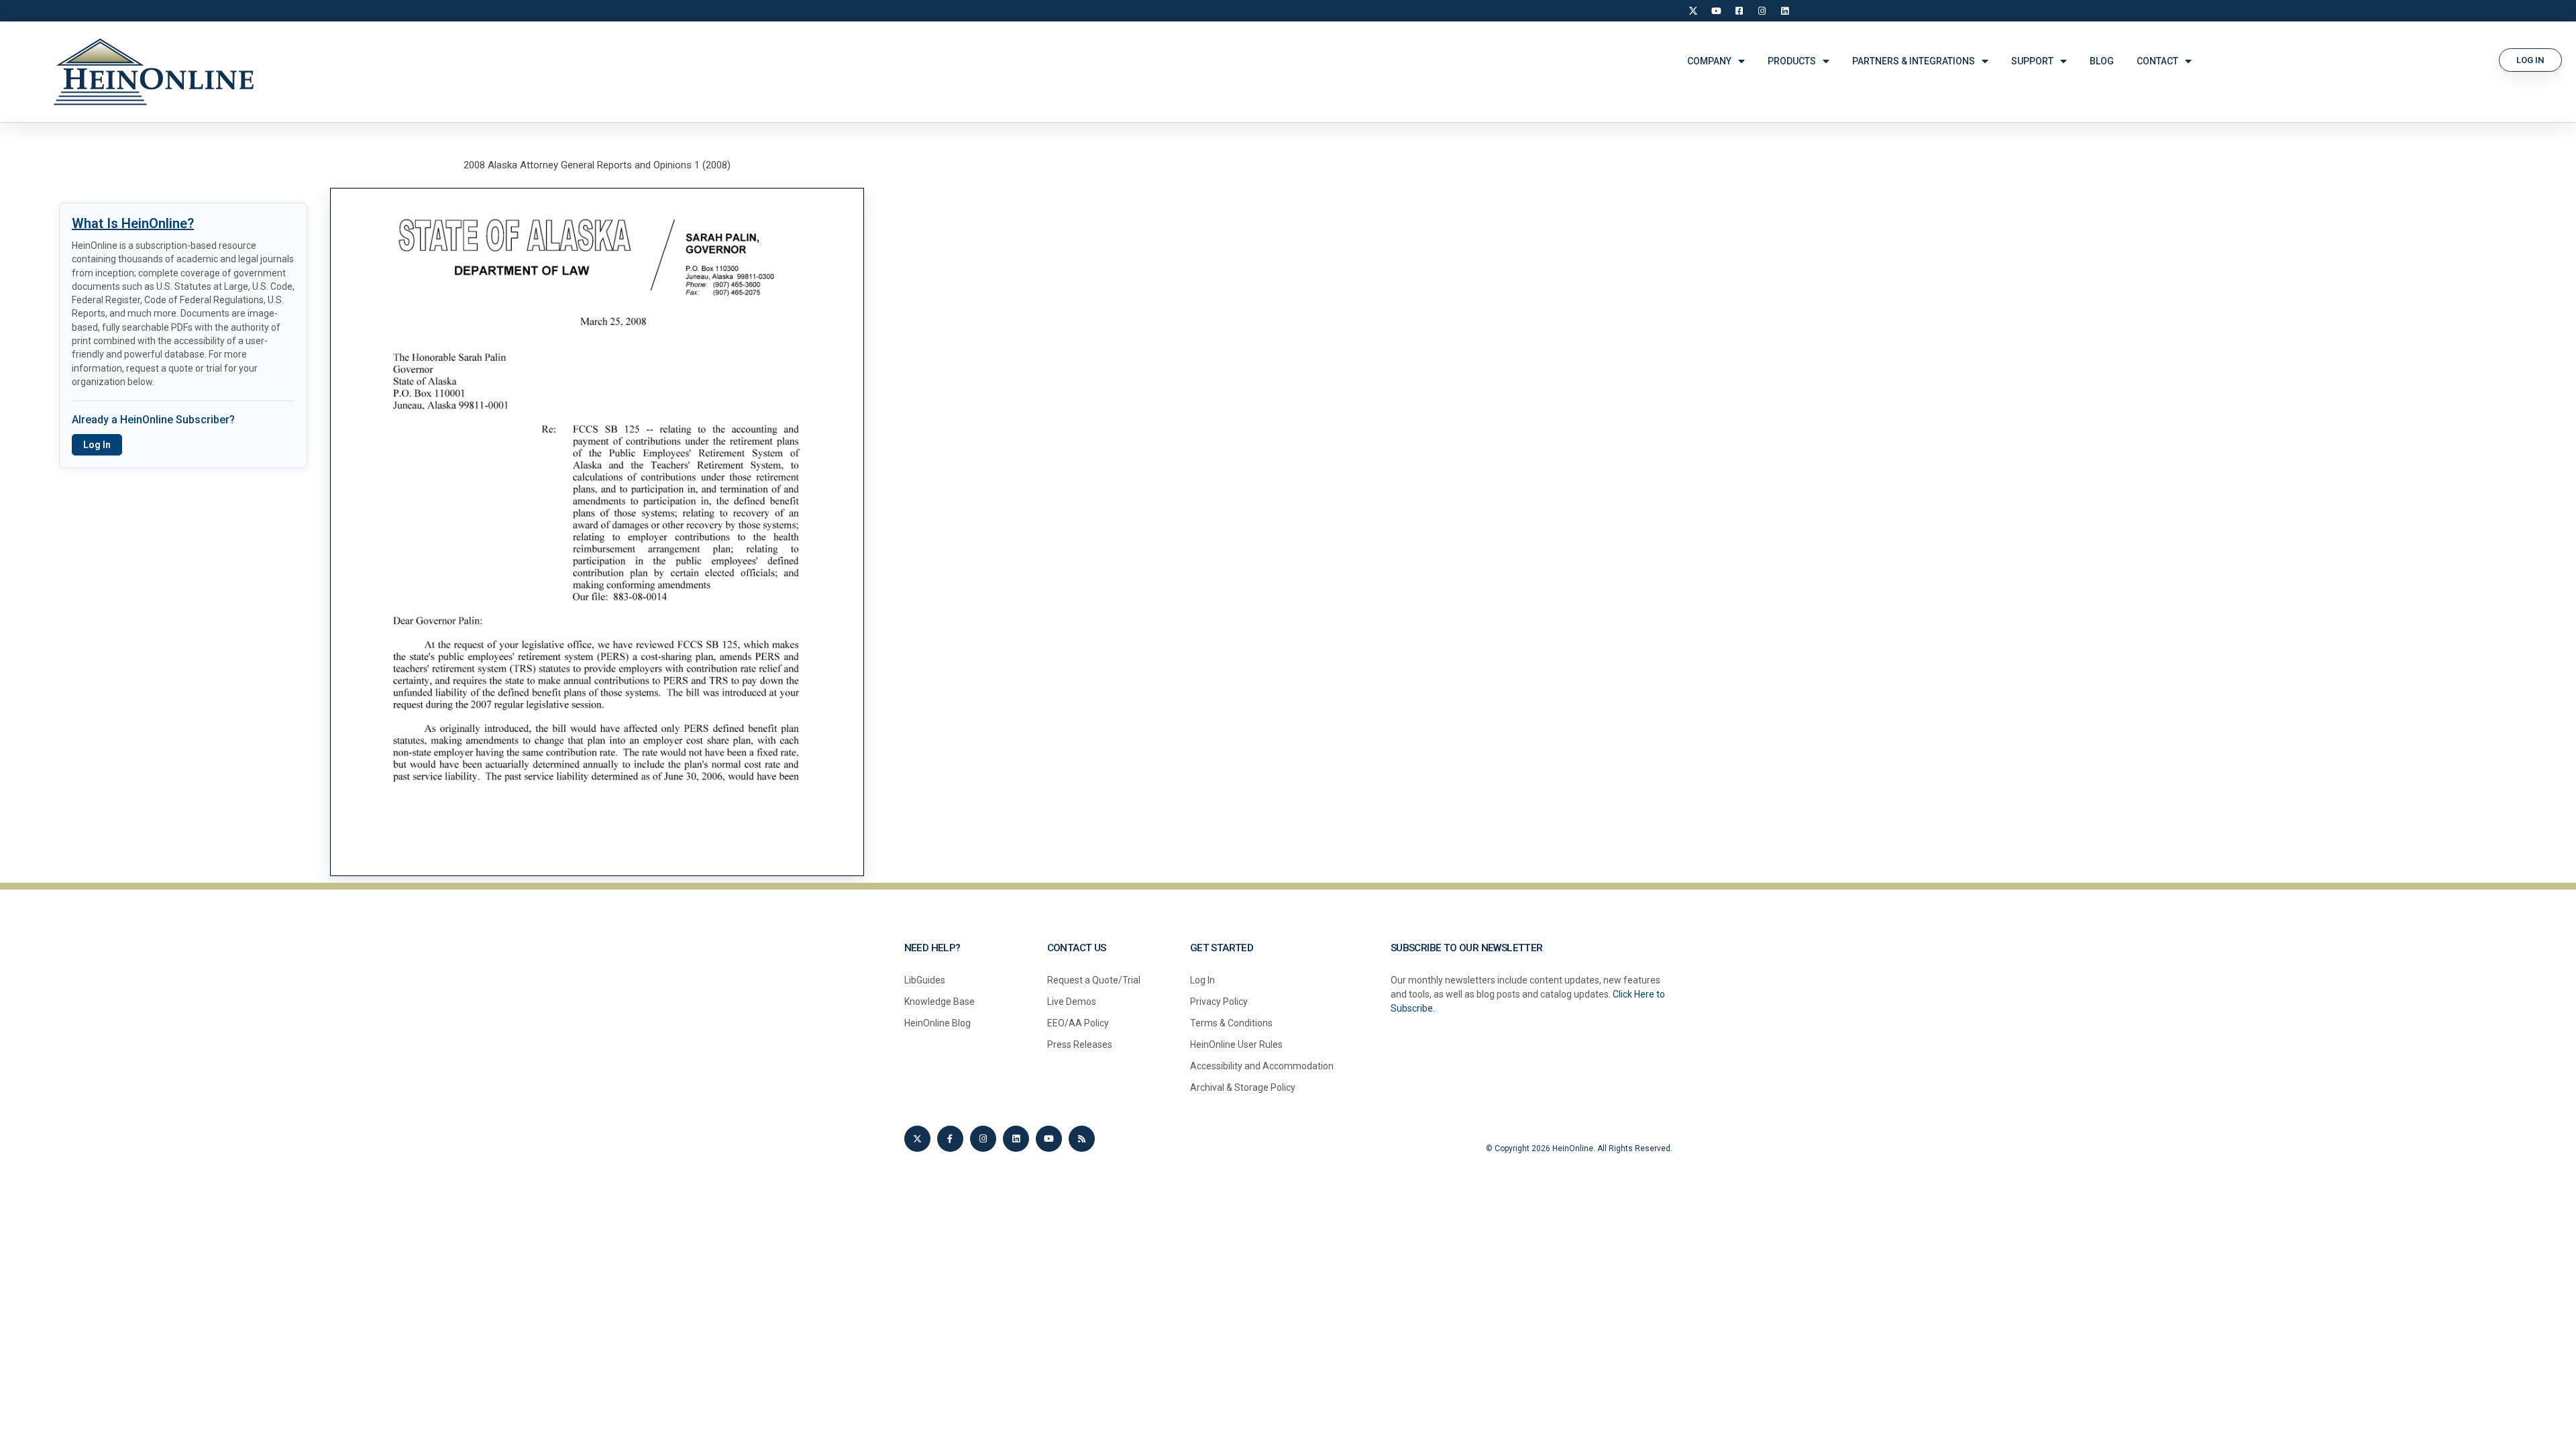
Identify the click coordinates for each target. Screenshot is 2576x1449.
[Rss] (1082, 1139)
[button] (2530, 60)
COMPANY (1709, 61)
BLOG (2102, 61)
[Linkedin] (1016, 1139)
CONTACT (2157, 61)
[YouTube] (1716, 11)
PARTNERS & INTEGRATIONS (1914, 61)
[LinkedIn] (1784, 11)
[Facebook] (1739, 11)
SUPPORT (2032, 61)
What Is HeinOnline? (133, 223)
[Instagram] (1762, 11)
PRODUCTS (1792, 61)
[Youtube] (1049, 1139)
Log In (97, 445)
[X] (1693, 11)
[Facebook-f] (950, 1139)
